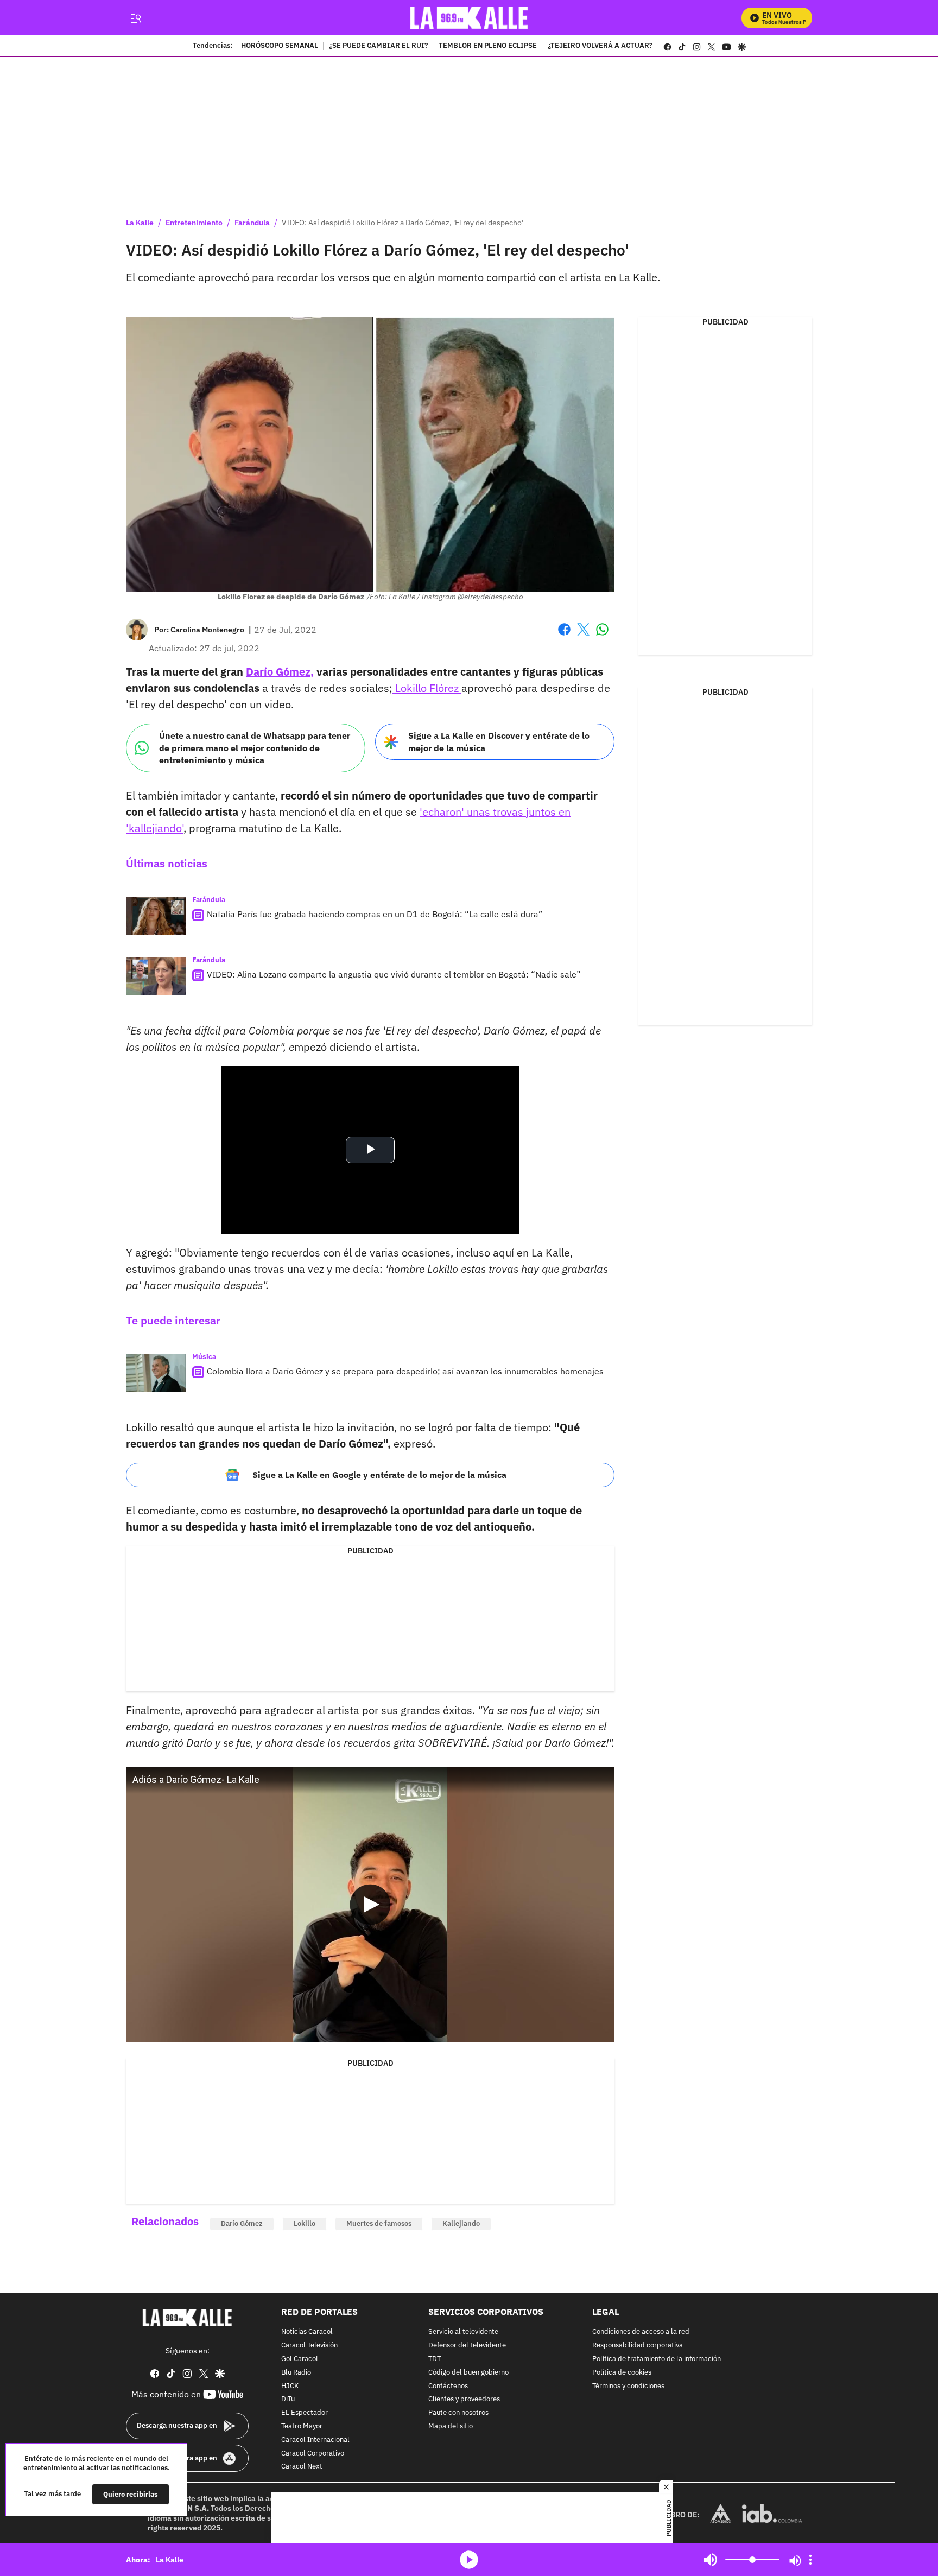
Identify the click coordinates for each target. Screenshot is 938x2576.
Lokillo (305, 2223)
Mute (711, 2560)
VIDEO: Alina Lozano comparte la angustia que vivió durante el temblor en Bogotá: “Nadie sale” (394, 974)
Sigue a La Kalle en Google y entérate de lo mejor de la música (379, 1475)
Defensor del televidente (467, 2346)
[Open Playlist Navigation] (810, 2560)
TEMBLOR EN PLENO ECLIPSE (488, 46)
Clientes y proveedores (464, 2399)
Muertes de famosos (379, 2223)
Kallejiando (461, 2223)
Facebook (564, 636)
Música (204, 1357)
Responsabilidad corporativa (638, 2346)
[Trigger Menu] (135, 18)
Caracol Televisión (309, 2346)
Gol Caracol (300, 2359)
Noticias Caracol (307, 2332)
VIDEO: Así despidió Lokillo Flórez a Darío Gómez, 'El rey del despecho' (403, 223)
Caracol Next (302, 2467)
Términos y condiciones (628, 2386)
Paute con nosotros (458, 2413)
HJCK (290, 2386)
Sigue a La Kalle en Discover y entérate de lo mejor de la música (499, 742)
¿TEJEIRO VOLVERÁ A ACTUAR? (600, 46)
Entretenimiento (194, 223)
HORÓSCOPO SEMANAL (280, 46)
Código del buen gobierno (468, 2372)
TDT (435, 2359)
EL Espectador (305, 2413)
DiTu (288, 2399)
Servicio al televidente (463, 2332)
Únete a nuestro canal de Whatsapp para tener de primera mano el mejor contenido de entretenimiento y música (255, 748)
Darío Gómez (242, 2223)
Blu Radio (296, 2372)
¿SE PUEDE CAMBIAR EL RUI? (378, 46)
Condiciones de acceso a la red (641, 2332)
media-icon (469, 2560)
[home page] (469, 18)
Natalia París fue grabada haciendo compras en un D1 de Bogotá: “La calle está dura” (375, 914)
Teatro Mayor (302, 2426)
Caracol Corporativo (313, 2453)
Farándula (252, 223)
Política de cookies (622, 2372)
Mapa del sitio (451, 2426)
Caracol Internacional (315, 2439)
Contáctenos (448, 2386)
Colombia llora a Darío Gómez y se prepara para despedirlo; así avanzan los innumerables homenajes (405, 1371)
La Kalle (140, 223)
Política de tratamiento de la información (657, 2359)
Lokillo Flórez (427, 688)
